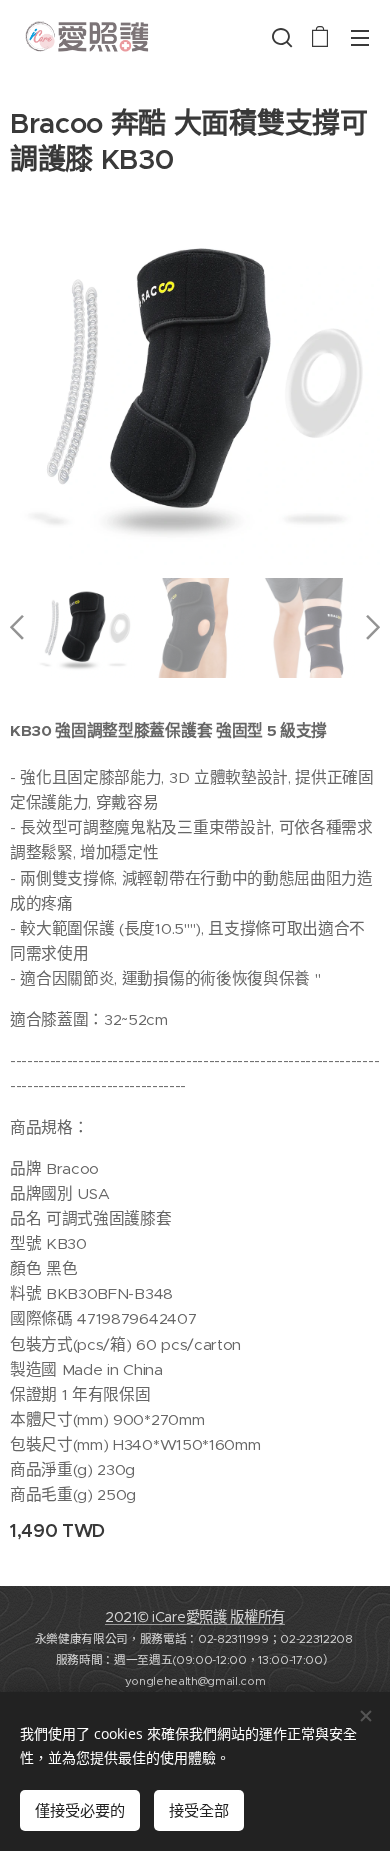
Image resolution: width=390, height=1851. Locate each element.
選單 (360, 37)
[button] (280, 37)
